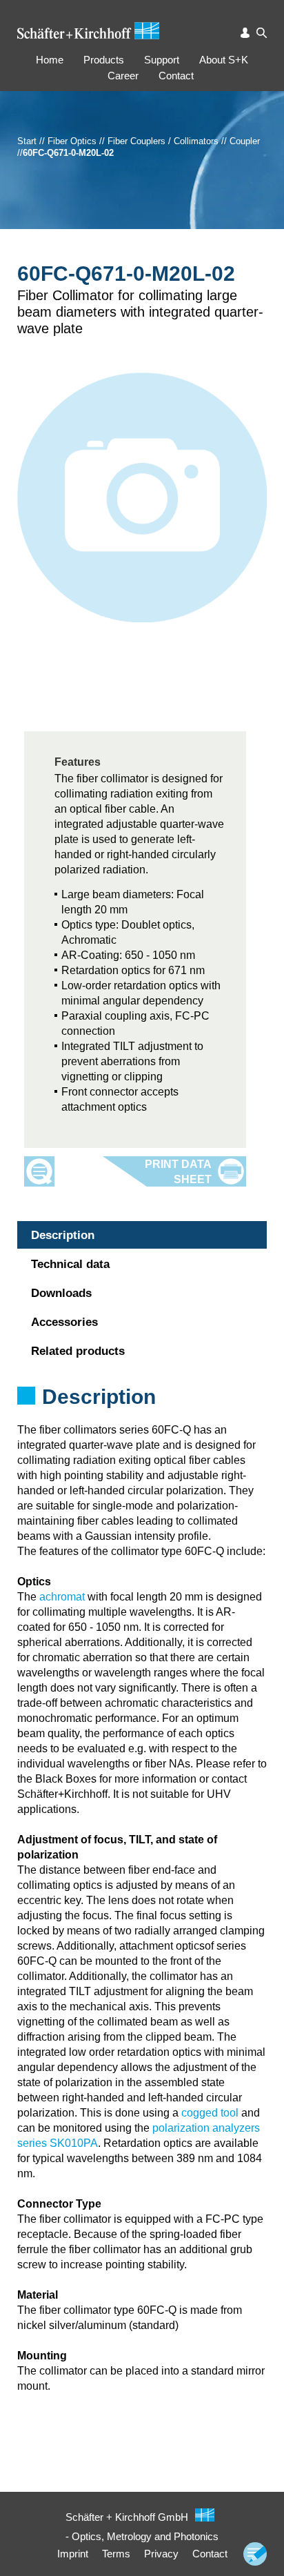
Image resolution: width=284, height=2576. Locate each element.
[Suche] (262, 33)
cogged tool (210, 2113)
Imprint (73, 2554)
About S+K (224, 60)
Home (50, 60)
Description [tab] (63, 1235)
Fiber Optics (72, 141)
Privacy (161, 2554)
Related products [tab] (78, 1351)
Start (27, 141)
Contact (176, 76)
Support (162, 60)
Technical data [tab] (70, 1264)
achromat (62, 1597)
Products (104, 60)
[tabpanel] (142, 1415)
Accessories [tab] (64, 1322)
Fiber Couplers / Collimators (163, 141)
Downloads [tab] (61, 1293)
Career (123, 76)
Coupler (245, 141)
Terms (116, 2554)
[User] (246, 33)
